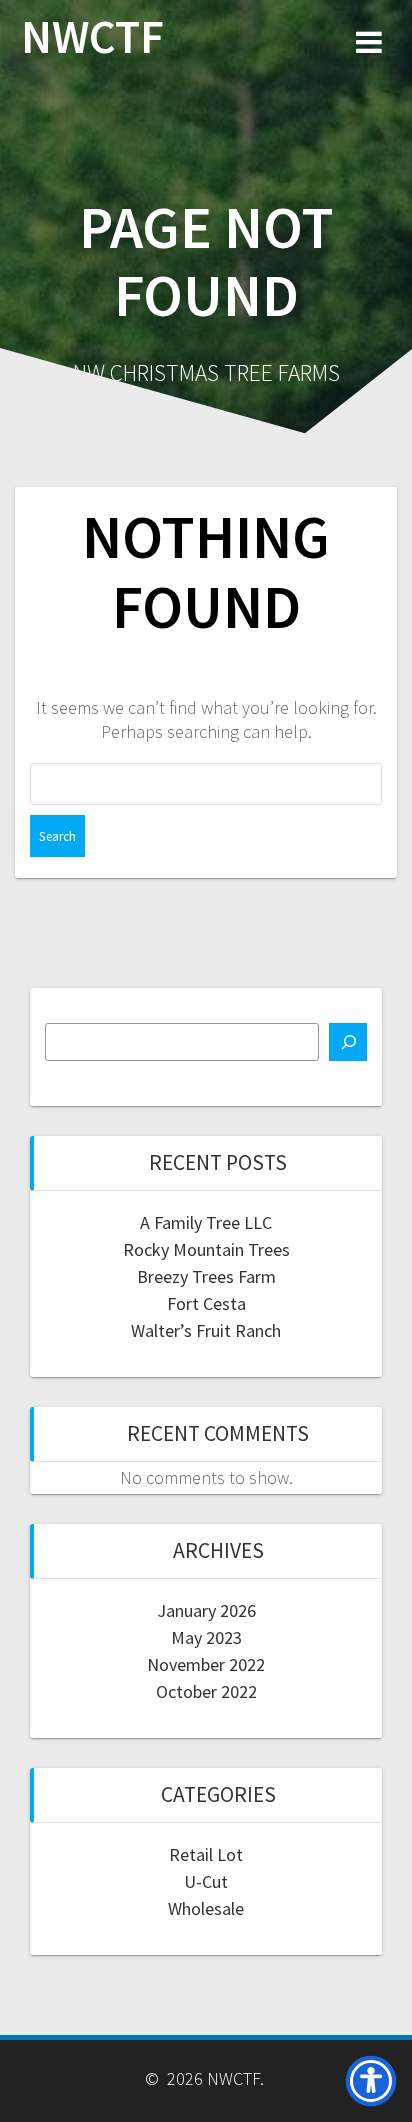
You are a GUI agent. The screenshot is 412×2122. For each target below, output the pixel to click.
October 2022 (206, 1691)
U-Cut (206, 1881)
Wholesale (206, 1908)
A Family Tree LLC (206, 1222)
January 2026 (206, 1610)
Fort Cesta (206, 1303)
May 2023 (206, 1637)
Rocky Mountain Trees (206, 1249)
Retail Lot (206, 1854)
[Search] (348, 1042)
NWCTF (92, 37)
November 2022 (206, 1664)
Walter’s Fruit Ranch (206, 1330)
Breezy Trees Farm (206, 1276)
